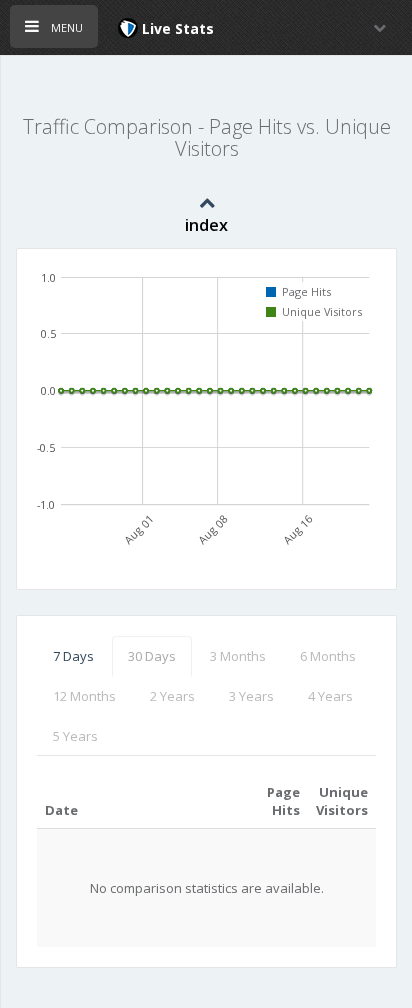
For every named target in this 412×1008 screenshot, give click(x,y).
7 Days (73, 656)
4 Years (330, 696)
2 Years (172, 696)
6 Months (328, 656)
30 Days (152, 656)
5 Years (75, 736)
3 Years (251, 696)
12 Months (84, 696)
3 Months (238, 656)
